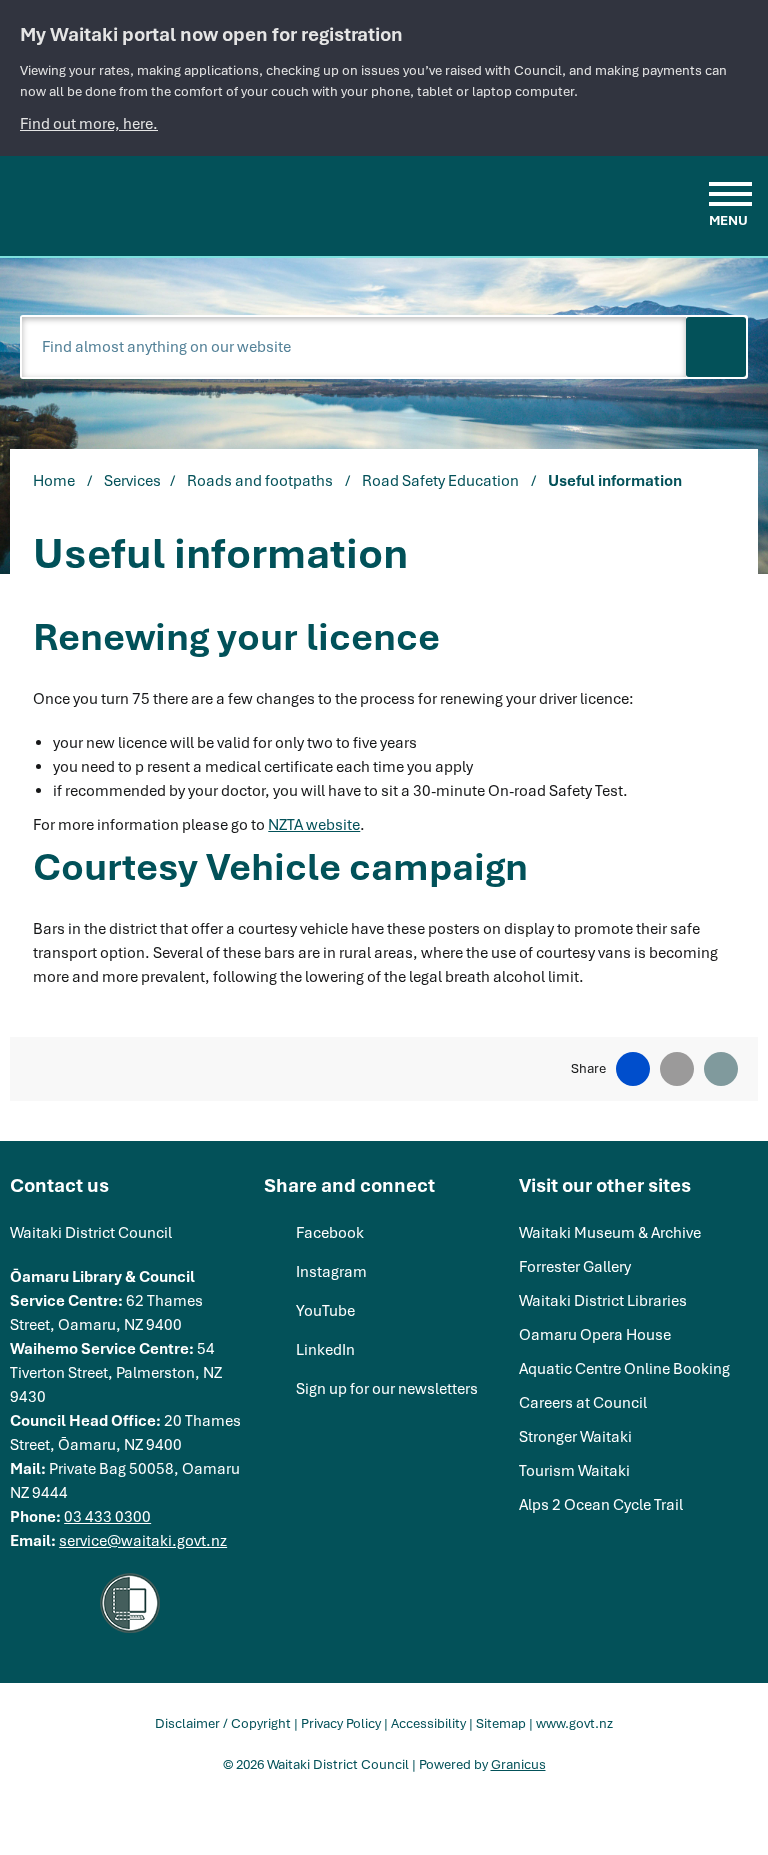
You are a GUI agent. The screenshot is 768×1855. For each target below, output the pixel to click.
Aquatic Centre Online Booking (624, 1369)
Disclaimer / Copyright (223, 1723)
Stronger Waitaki (575, 1437)
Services (132, 481)
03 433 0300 (107, 1517)
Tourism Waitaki (574, 1471)
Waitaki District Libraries (603, 1301)
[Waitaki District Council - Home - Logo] (126, 203)
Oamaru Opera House (595, 1335)
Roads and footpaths (261, 481)
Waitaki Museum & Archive (610, 1233)
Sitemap (501, 1723)
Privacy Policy (341, 1723)
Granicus (518, 1764)
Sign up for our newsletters (387, 1389)
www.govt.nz (574, 1723)
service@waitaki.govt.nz (143, 1541)
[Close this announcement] (744, 22)
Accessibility (428, 1723)
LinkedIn (325, 1350)
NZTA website (314, 825)
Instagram (331, 1272)
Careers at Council (583, 1403)
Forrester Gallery (575, 1267)
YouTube (325, 1311)
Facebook (330, 1233)
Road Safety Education (442, 481)
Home (54, 481)
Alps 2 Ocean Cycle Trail (601, 1505)
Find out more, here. (89, 124)
